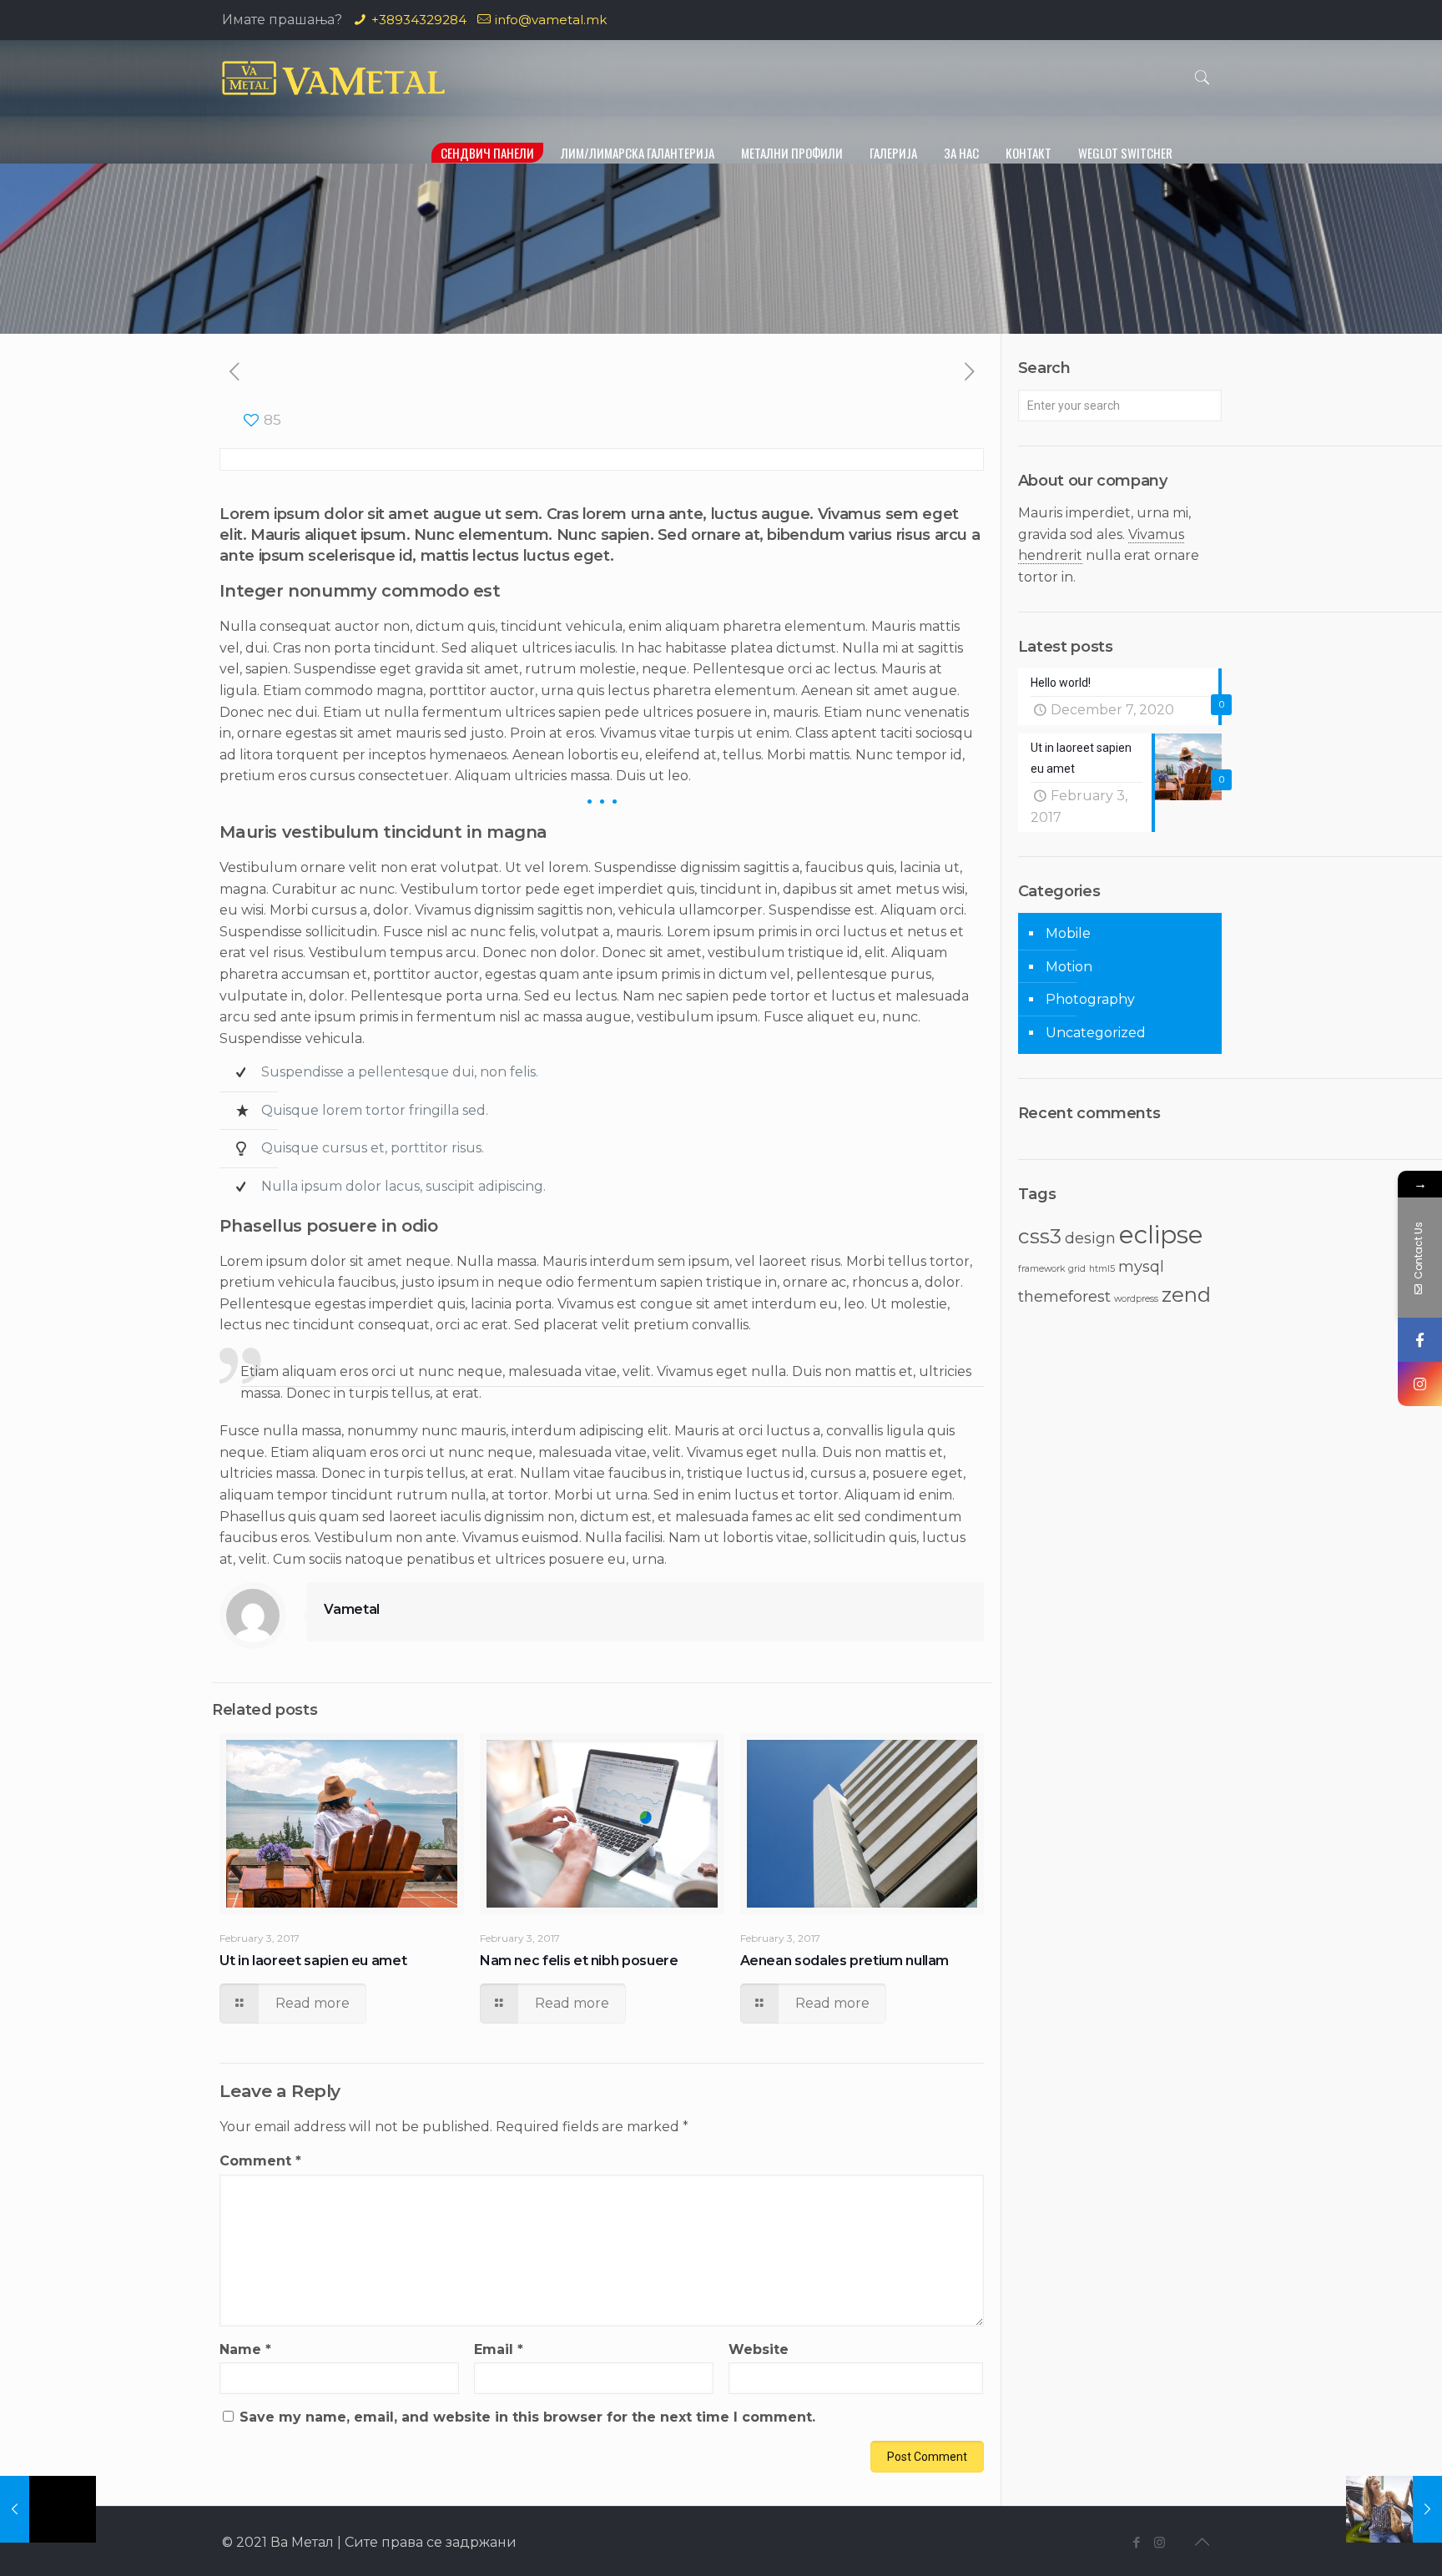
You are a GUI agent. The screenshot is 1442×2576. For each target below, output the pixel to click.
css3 (1040, 1236)
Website (759, 2349)
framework (1041, 1269)
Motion (1069, 967)
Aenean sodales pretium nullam (845, 1961)
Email (499, 2349)
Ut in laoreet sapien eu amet (313, 1961)
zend (1186, 1294)
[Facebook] (1137, 2542)
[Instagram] (1160, 2542)
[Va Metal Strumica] (333, 78)
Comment (260, 2161)
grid (1077, 1269)
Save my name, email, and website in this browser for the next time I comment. (527, 2417)
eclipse (1161, 1235)
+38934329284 (419, 20)
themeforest (1064, 1296)
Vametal (352, 1609)
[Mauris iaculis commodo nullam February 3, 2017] (1394, 2509)
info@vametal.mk (551, 20)
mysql (1141, 1266)
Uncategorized (1096, 1033)
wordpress (1136, 1299)
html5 (1102, 1269)
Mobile (1068, 933)
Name (245, 2349)
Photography (1090, 999)
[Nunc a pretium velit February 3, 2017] (48, 2509)
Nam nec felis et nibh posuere (579, 1961)
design (1090, 1238)
